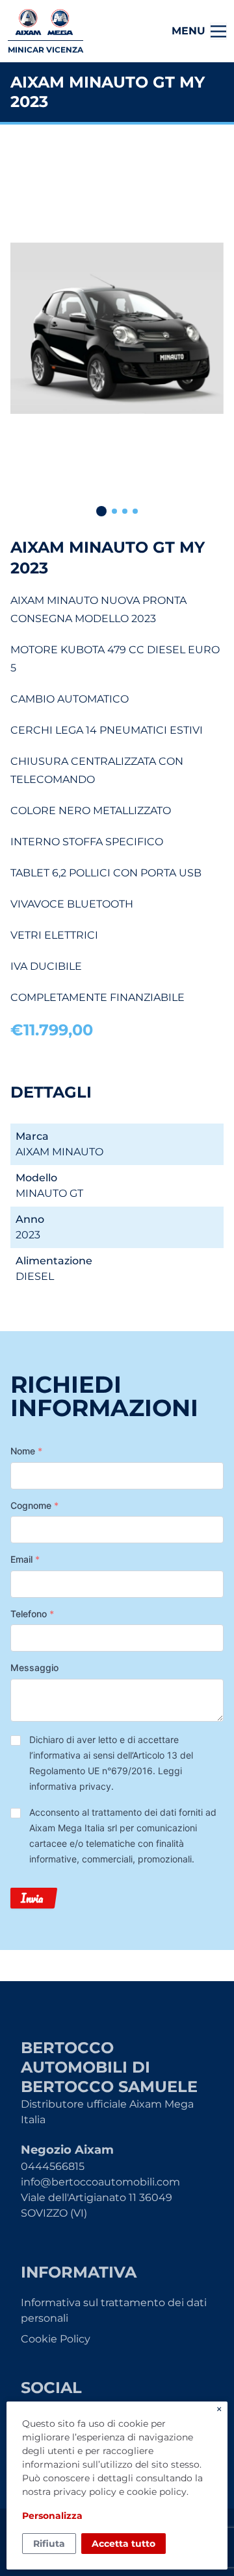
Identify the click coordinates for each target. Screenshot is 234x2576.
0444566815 (53, 2166)
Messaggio (34, 1667)
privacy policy (85, 2492)
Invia (32, 1898)
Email (25, 1559)
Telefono (32, 1614)
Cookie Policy (56, 2339)
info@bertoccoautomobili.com (100, 2182)
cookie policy (157, 2492)
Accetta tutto (123, 2544)
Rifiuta (49, 2544)
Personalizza (52, 2516)
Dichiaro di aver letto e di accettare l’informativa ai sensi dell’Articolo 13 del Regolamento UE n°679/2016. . (111, 1763)
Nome (26, 1451)
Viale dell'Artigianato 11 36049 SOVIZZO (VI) (97, 2205)
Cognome (34, 1505)
